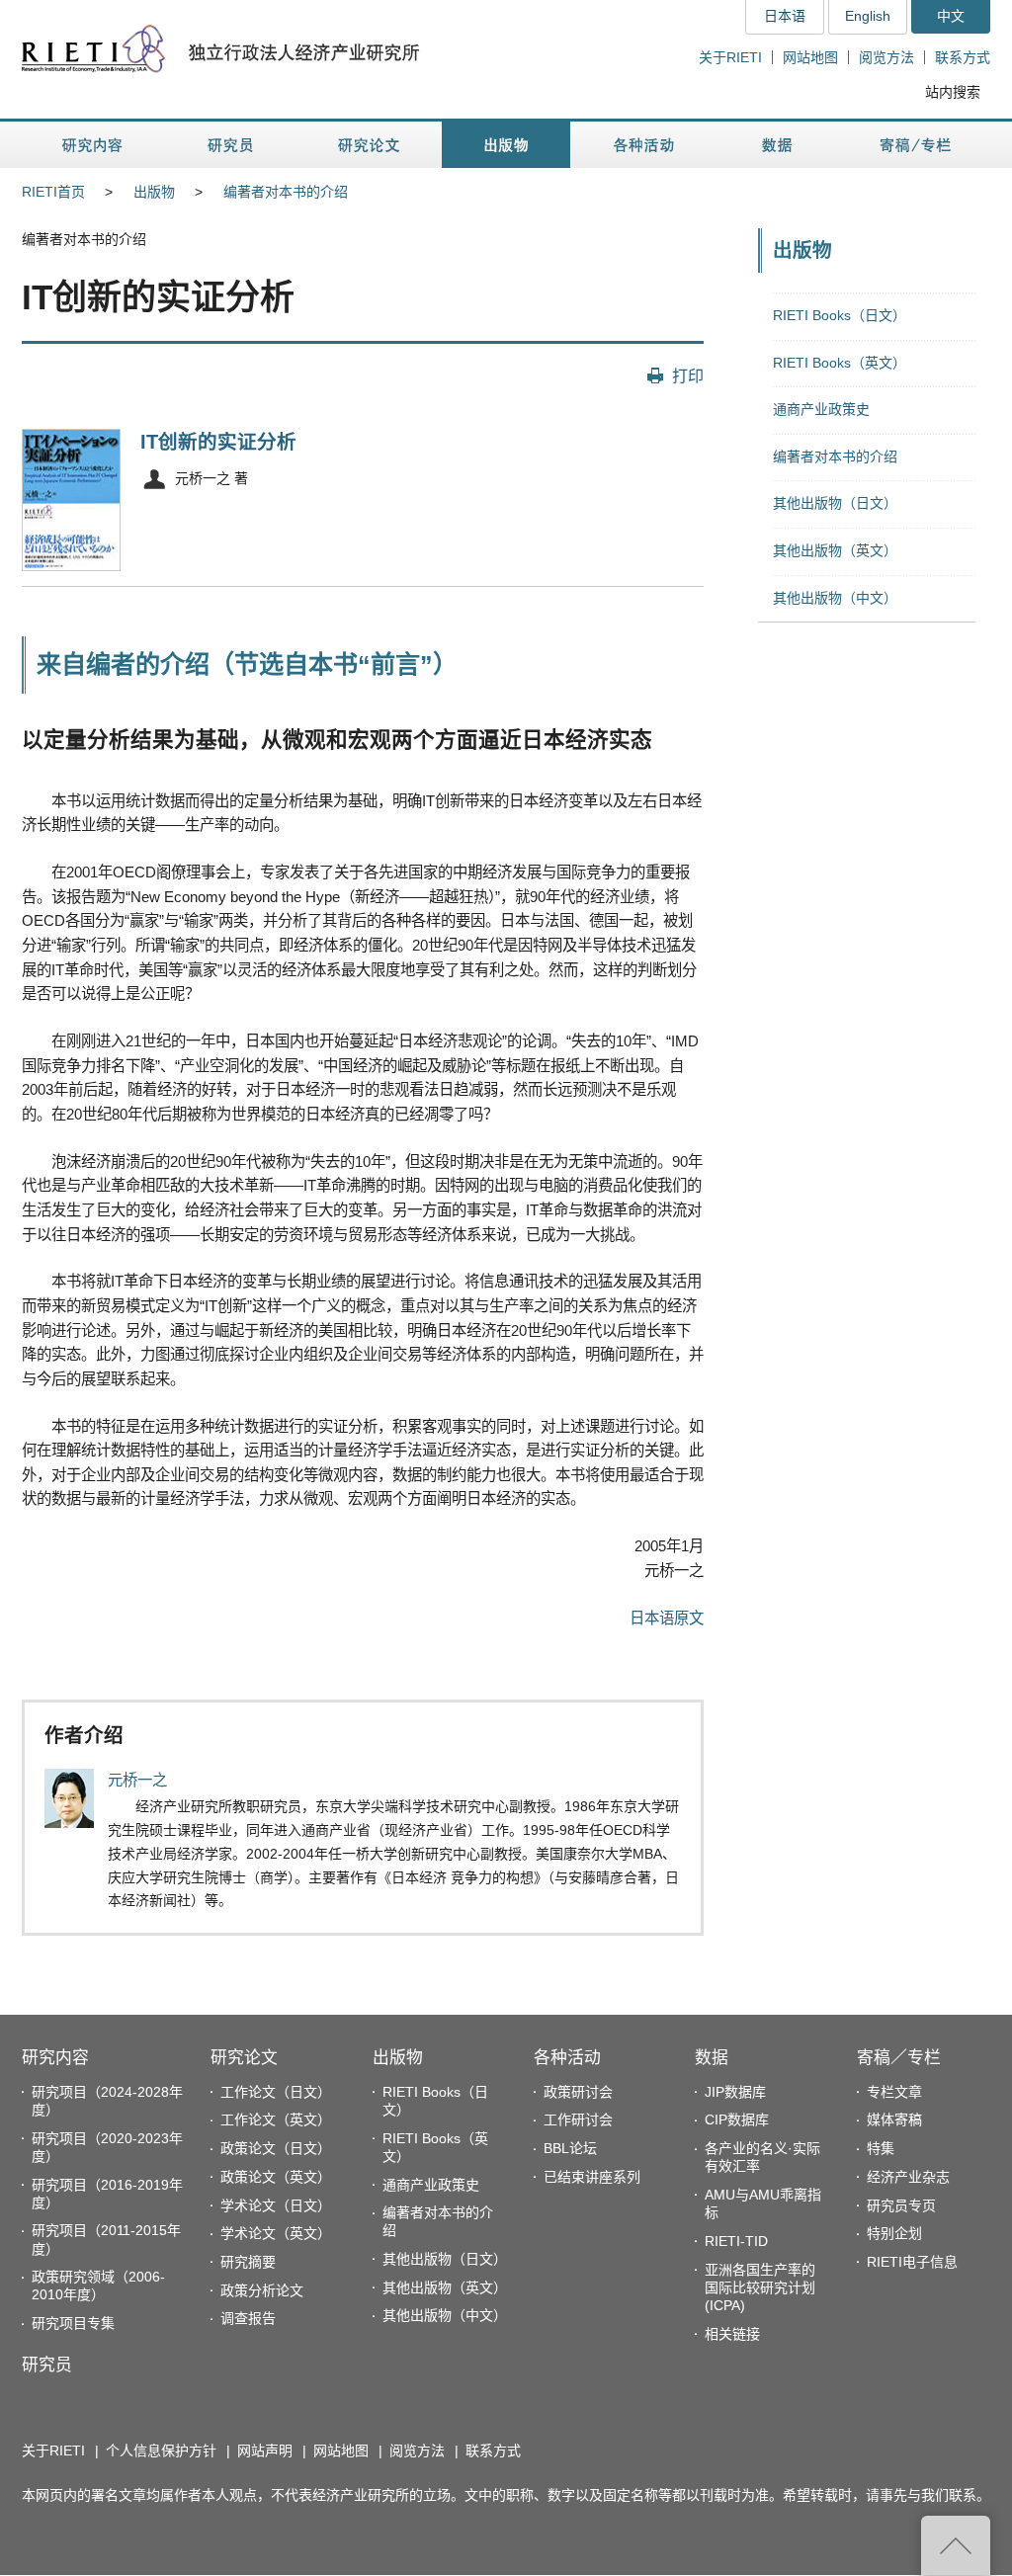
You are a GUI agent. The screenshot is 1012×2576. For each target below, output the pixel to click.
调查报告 (248, 2318)
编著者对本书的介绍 (286, 192)
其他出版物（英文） (835, 550)
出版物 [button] (506, 145)
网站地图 (810, 57)
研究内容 (55, 2058)
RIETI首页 (53, 192)
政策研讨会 (578, 2092)
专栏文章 (894, 2092)
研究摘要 (248, 2262)
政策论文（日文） (276, 2148)
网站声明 (265, 2451)
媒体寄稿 (894, 2119)
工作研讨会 (578, 2119)
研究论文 (244, 2058)
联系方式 (963, 57)
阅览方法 (886, 57)
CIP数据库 (737, 2119)
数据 (712, 2058)
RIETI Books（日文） (840, 315)
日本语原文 (667, 1618)
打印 (688, 375)
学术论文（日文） (276, 2205)
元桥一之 (137, 1780)
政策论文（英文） (276, 2177)
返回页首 (956, 2545)
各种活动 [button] (644, 145)
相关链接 (732, 2334)
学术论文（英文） (276, 2233)
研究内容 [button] (93, 145)
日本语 (785, 16)
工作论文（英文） (276, 2119)
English (868, 16)
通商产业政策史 (821, 409)
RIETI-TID (736, 2241)
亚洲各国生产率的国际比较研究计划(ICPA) (760, 2287)
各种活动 (567, 2058)
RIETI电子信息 (912, 2262)
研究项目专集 (73, 2323)
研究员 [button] (230, 145)
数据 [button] (779, 145)
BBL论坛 (570, 2148)
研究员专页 (901, 2205)
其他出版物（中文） (835, 598)
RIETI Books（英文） (840, 363)
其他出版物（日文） (835, 503)
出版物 (154, 192)
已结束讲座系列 (592, 2177)
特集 (881, 2148)
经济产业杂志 (908, 2177)
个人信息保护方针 (161, 2451)
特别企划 (894, 2233)
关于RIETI (730, 57)
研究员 (47, 2365)
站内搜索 (953, 92)
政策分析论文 (262, 2290)
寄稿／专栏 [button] (916, 145)
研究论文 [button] (369, 145)
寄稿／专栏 (899, 2058)
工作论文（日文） (276, 2092)
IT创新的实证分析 (218, 442)
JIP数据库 (735, 2092)
